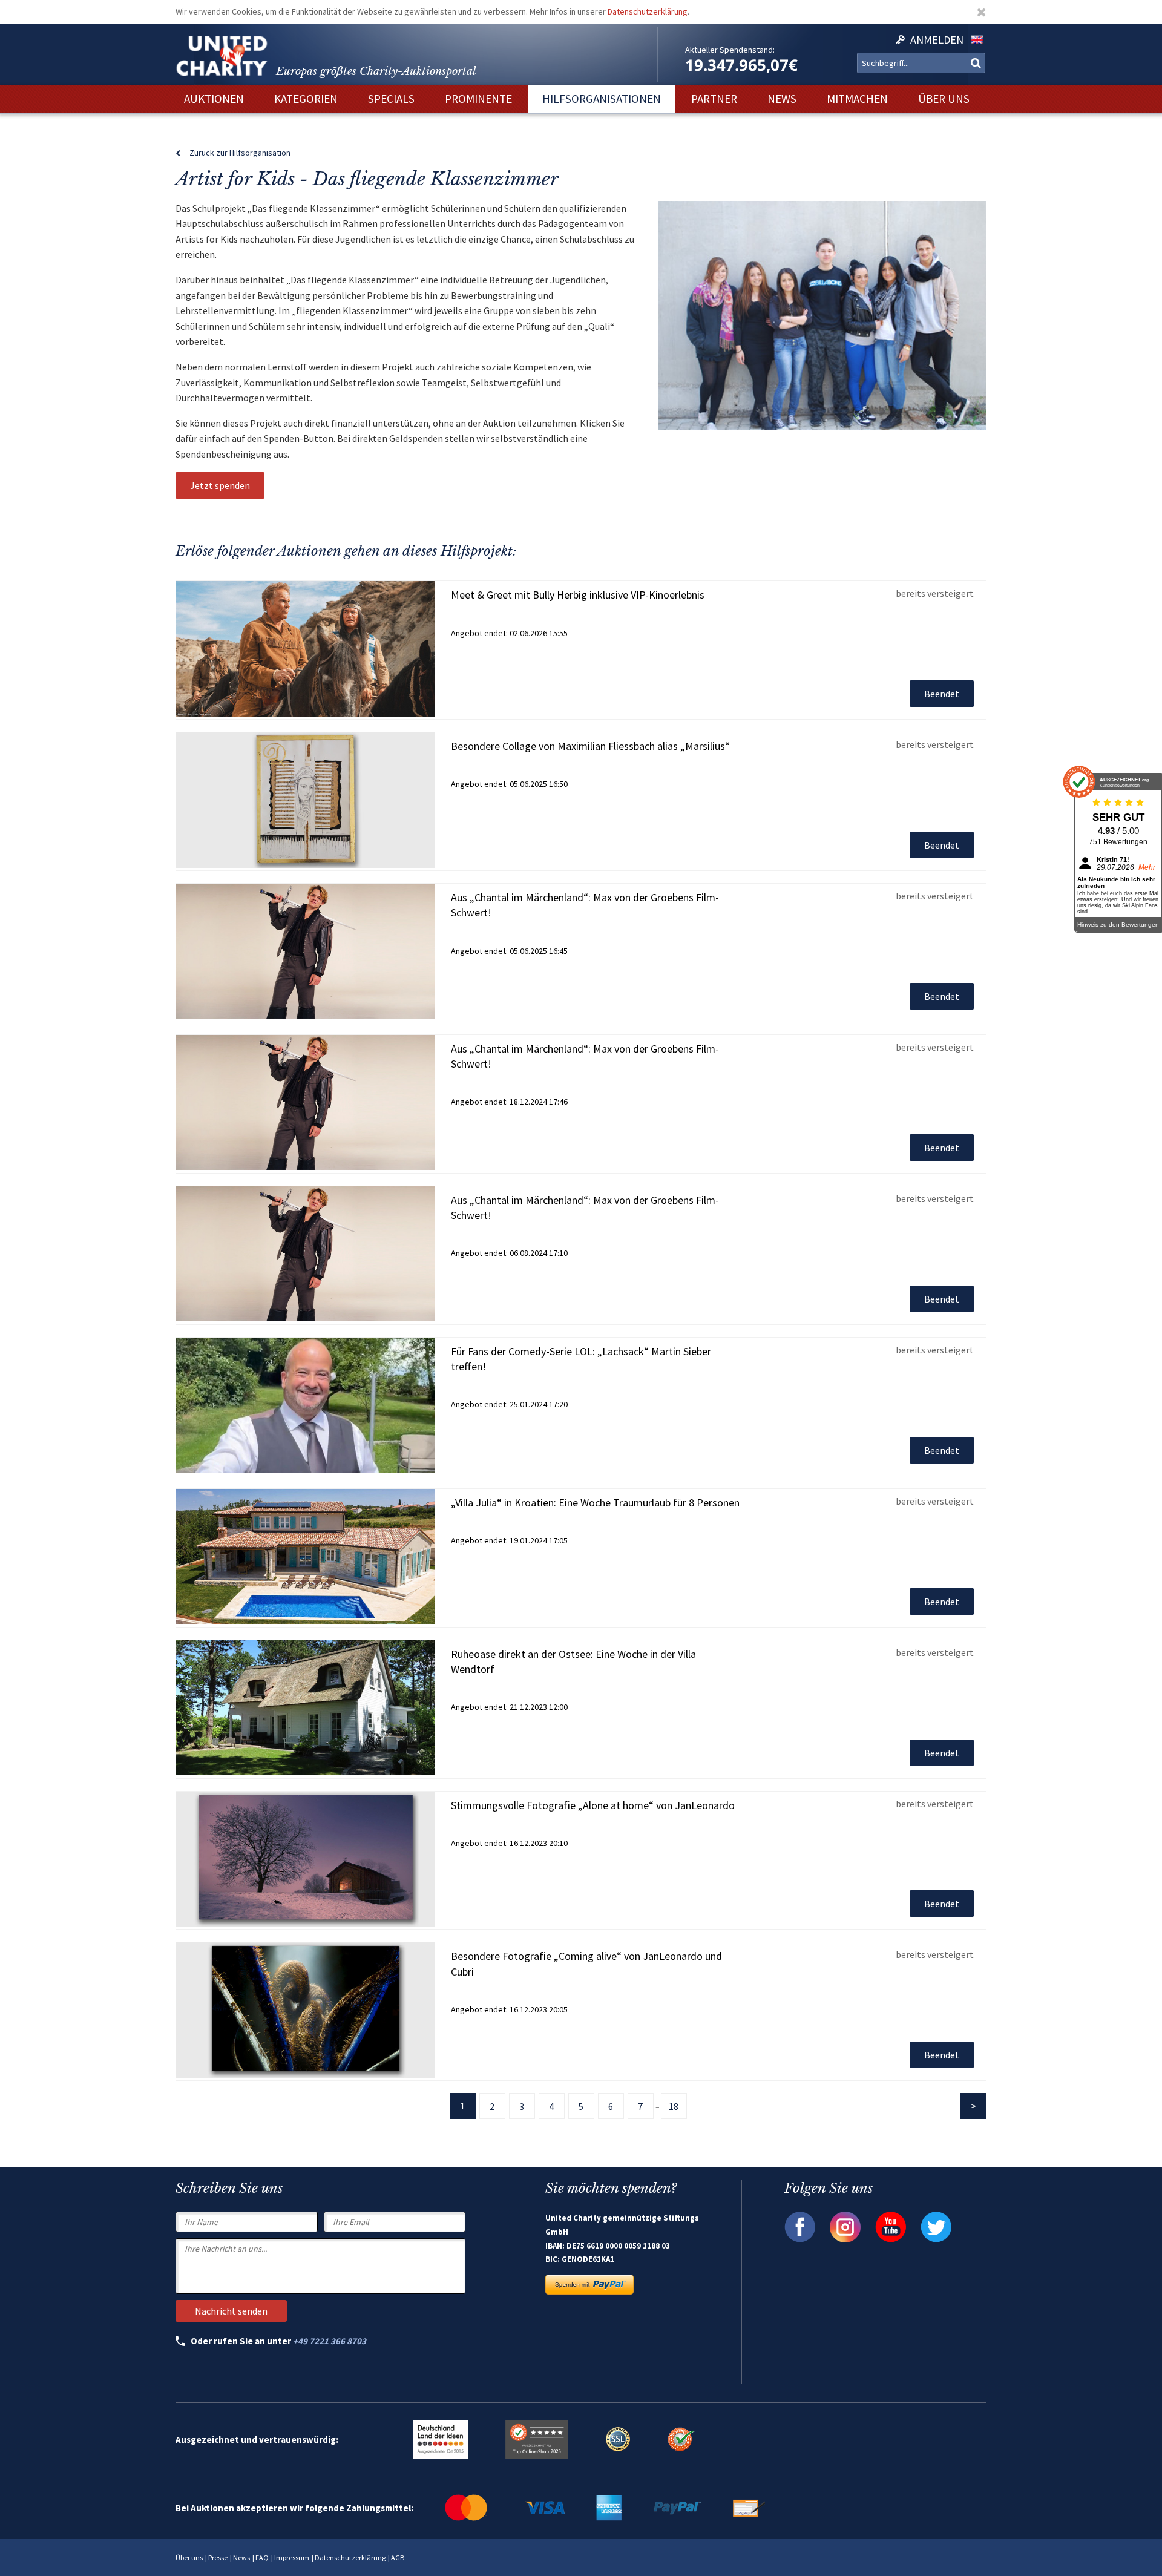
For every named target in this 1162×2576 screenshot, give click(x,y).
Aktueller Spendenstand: (730, 50)
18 (674, 2106)
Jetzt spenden (220, 485)
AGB (398, 2558)
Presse (218, 2558)
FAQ (262, 2558)
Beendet (942, 694)
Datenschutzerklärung (648, 11)
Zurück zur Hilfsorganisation (240, 153)
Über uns (189, 2558)
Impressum (292, 2558)
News (241, 2558)
